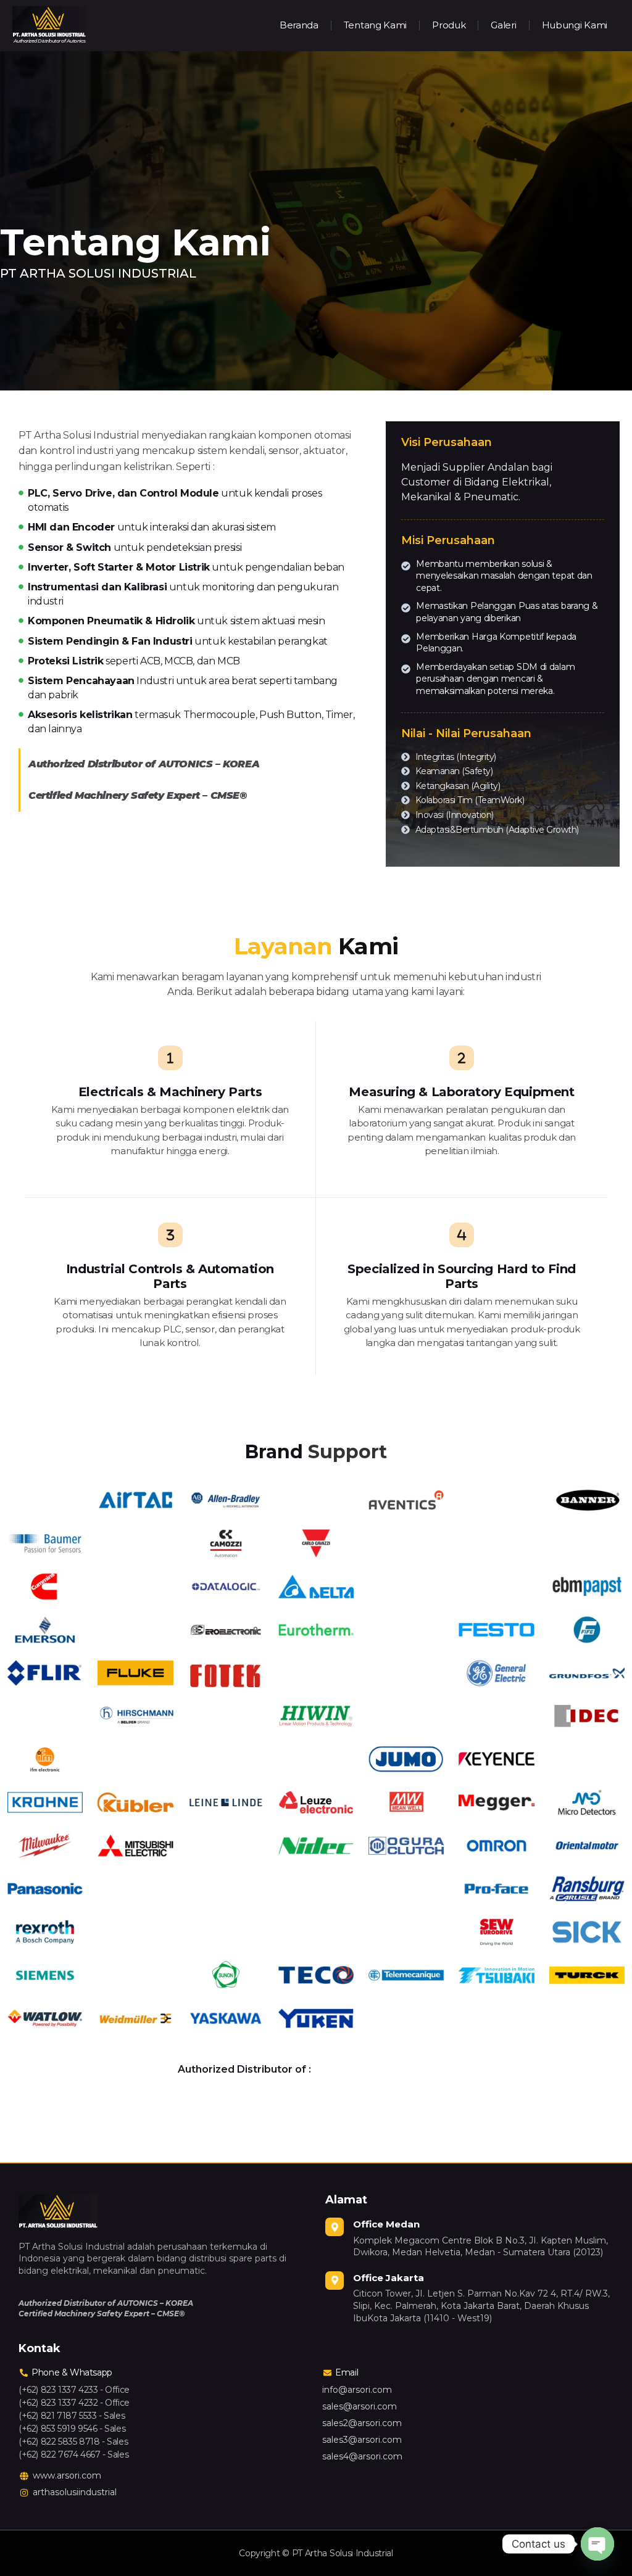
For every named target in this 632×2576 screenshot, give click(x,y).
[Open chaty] (597, 2544)
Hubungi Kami (575, 25)
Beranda (299, 25)
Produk (449, 25)
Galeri (503, 25)
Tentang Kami (375, 25)
